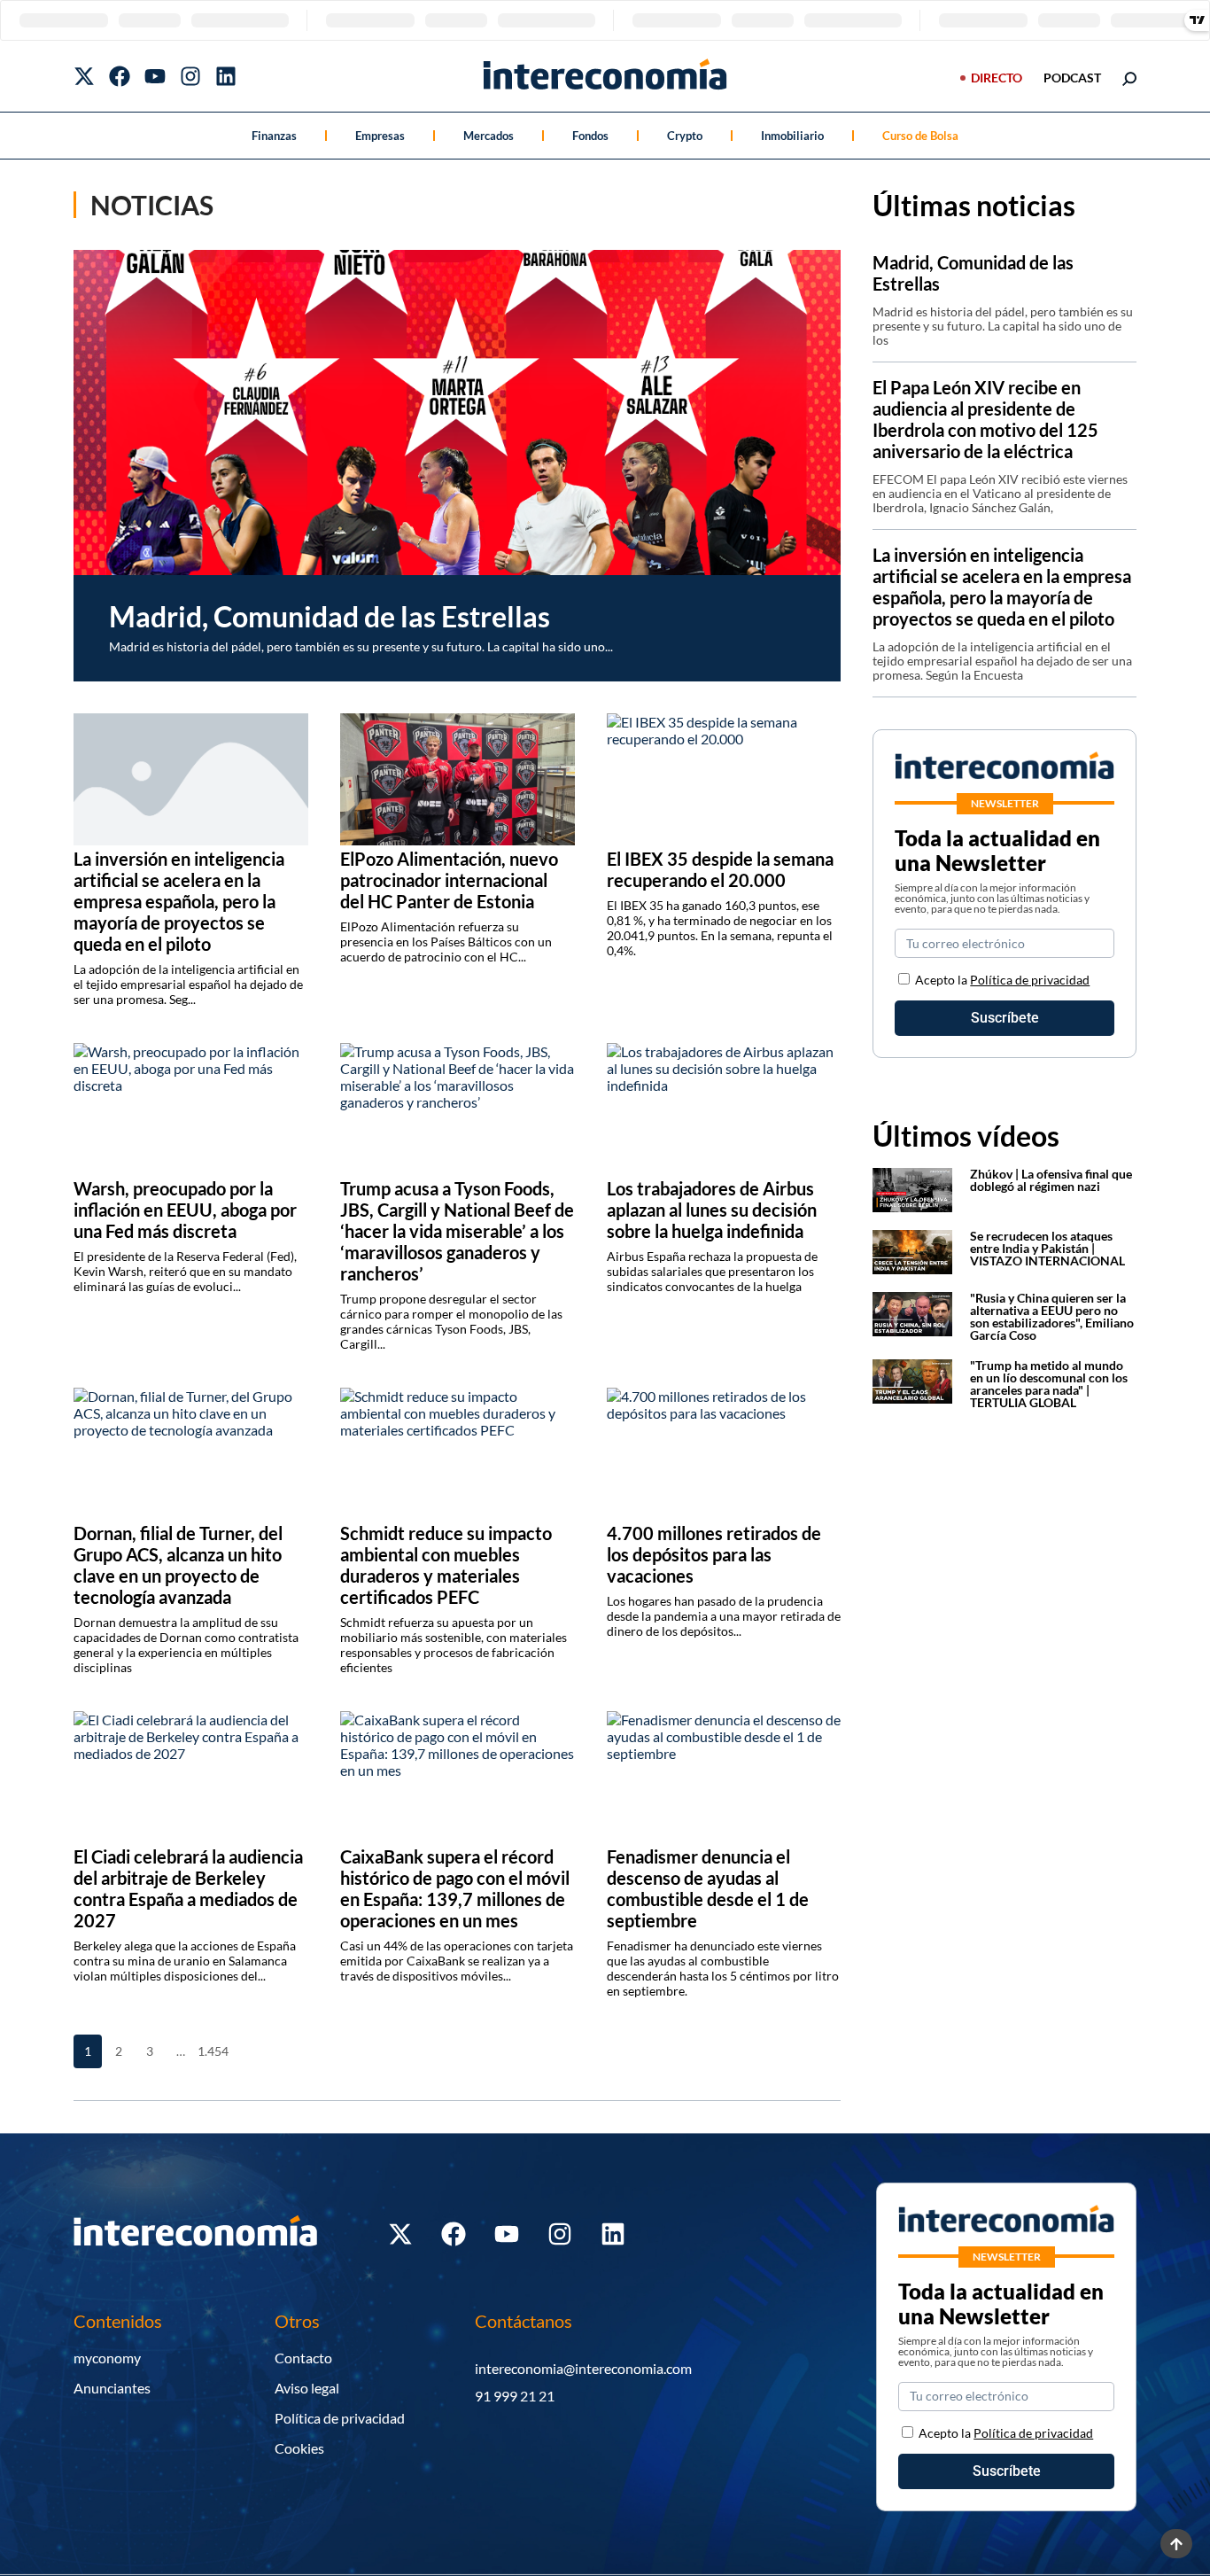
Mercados (489, 136)
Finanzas (274, 136)
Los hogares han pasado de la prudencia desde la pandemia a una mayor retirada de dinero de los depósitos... (724, 1616)
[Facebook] (120, 76)
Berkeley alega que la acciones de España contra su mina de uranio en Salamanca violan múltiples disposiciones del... (185, 1961)
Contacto (303, 2358)
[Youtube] (155, 76)
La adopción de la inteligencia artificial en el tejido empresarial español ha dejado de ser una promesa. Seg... (188, 984)
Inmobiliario (792, 136)
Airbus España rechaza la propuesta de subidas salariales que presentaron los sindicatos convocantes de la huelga (712, 1271)
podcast (1072, 78)
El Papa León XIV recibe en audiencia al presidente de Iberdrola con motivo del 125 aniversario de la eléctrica (985, 419)
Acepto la (1002, 980)
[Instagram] (190, 76)
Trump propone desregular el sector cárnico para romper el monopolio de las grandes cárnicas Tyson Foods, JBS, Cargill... (451, 1321)
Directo (997, 78)
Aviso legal (307, 2388)
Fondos (590, 136)
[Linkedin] (226, 76)
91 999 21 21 (515, 2396)
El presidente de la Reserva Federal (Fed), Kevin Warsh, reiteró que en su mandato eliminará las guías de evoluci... (185, 1271)
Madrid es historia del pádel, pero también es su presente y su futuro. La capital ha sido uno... (361, 646)
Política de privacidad (1030, 980)
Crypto (685, 136)
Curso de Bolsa (920, 136)
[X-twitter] (84, 76)
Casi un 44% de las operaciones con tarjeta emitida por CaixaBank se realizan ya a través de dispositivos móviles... (457, 1961)
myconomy (107, 2358)
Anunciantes (112, 2388)
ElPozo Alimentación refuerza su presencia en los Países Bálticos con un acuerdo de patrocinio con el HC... (446, 942)
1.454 (212, 2051)
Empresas (380, 136)
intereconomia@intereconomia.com (583, 2368)
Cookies (299, 2448)
